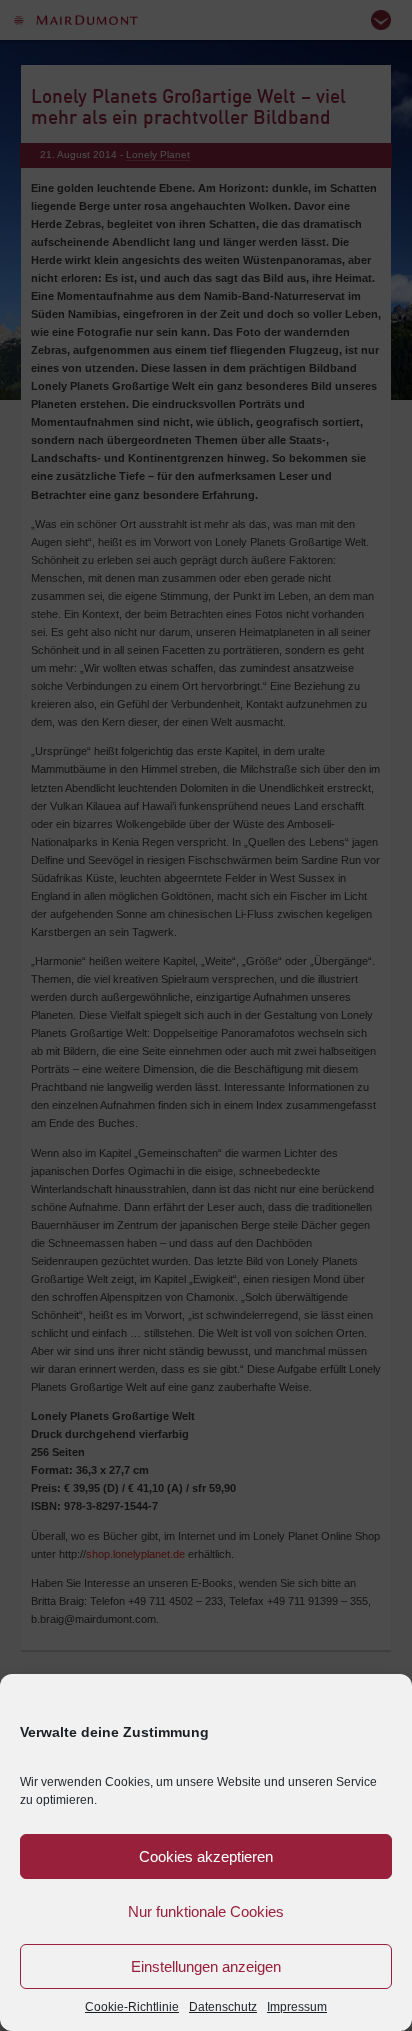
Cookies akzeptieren (206, 1856)
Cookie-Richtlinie (132, 2007)
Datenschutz (223, 2007)
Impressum (297, 2007)
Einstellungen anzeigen (206, 1966)
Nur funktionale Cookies (206, 1911)
